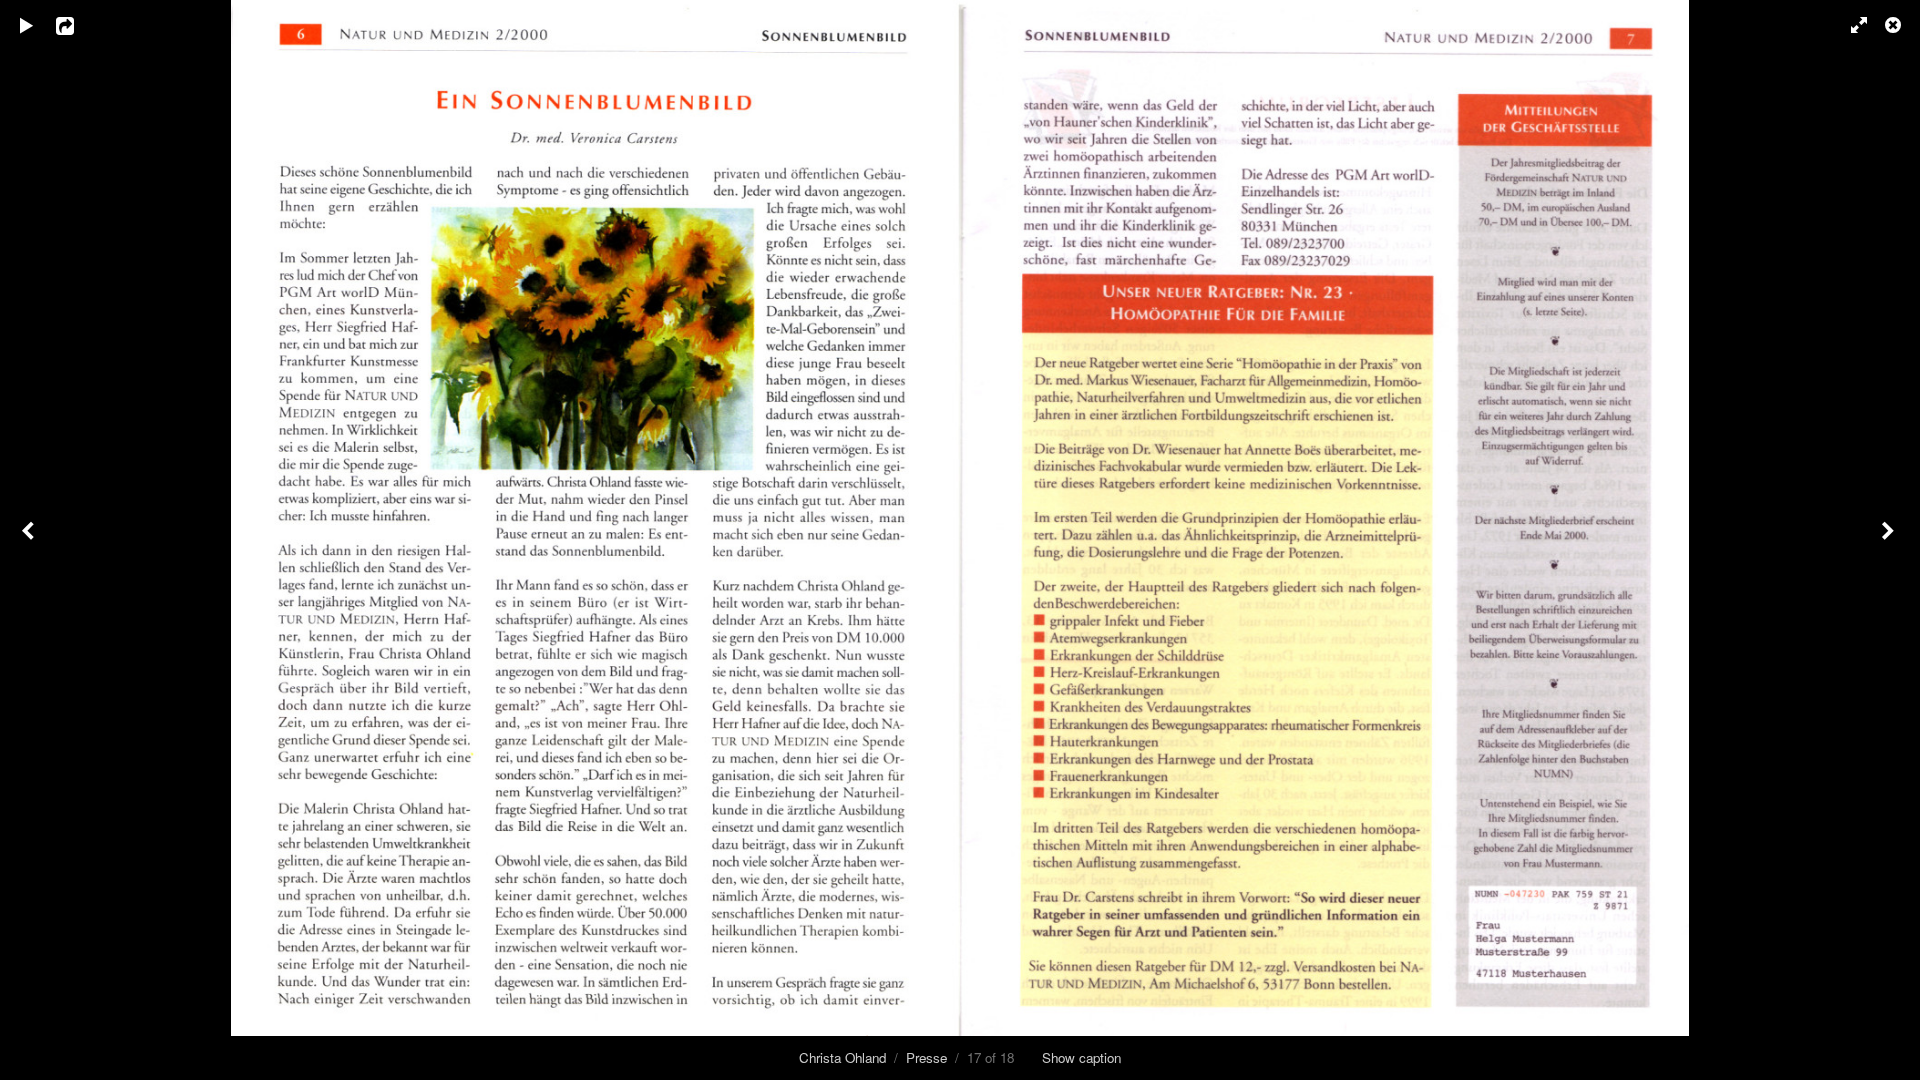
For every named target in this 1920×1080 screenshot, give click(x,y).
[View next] (1890, 540)
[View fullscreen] (1850, 25)
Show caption (1081, 1057)
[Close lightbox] (1895, 25)
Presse (926, 1057)
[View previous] (30, 540)
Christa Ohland (842, 1057)
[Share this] (79, 25)
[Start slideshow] (27, 25)
